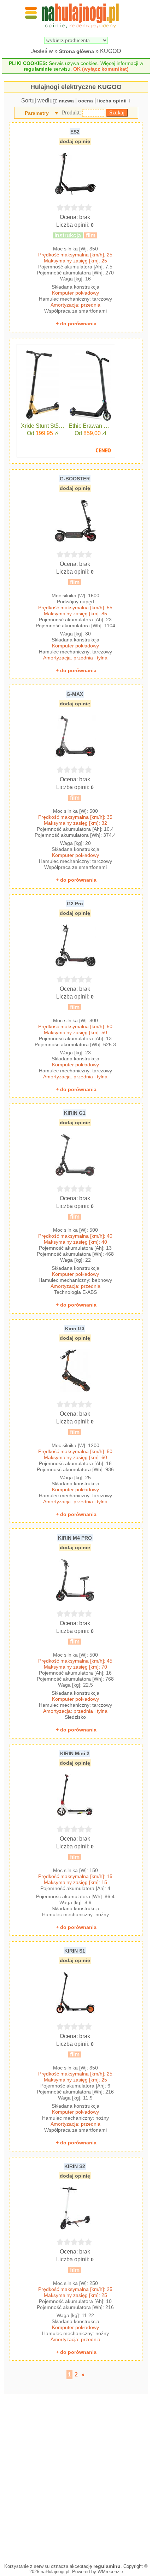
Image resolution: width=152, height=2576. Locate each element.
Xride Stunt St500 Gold (43, 426)
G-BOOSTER (75, 479)
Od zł (43, 433)
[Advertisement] (76, 2477)
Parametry (37, 113)
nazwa (66, 101)
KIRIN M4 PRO (75, 1538)
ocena (86, 101)
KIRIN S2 (75, 2166)
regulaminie (38, 69)
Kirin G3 (75, 1328)
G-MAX (75, 694)
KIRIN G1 (75, 1113)
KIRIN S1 (75, 1951)
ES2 (75, 132)
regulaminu (107, 2566)
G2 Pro (75, 904)
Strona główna (77, 51)
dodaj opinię (75, 141)
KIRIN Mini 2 (75, 1753)
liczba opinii (112, 101)
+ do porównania (76, 324)
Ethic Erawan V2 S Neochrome (90, 426)
